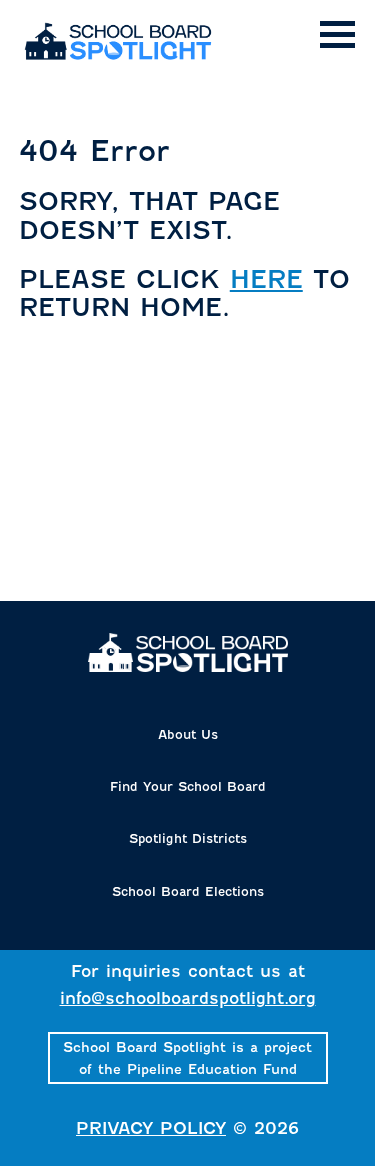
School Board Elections (188, 891)
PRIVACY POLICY (151, 1128)
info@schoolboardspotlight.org (188, 998)
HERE (266, 279)
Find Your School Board (188, 786)
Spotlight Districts (188, 838)
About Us (188, 734)
